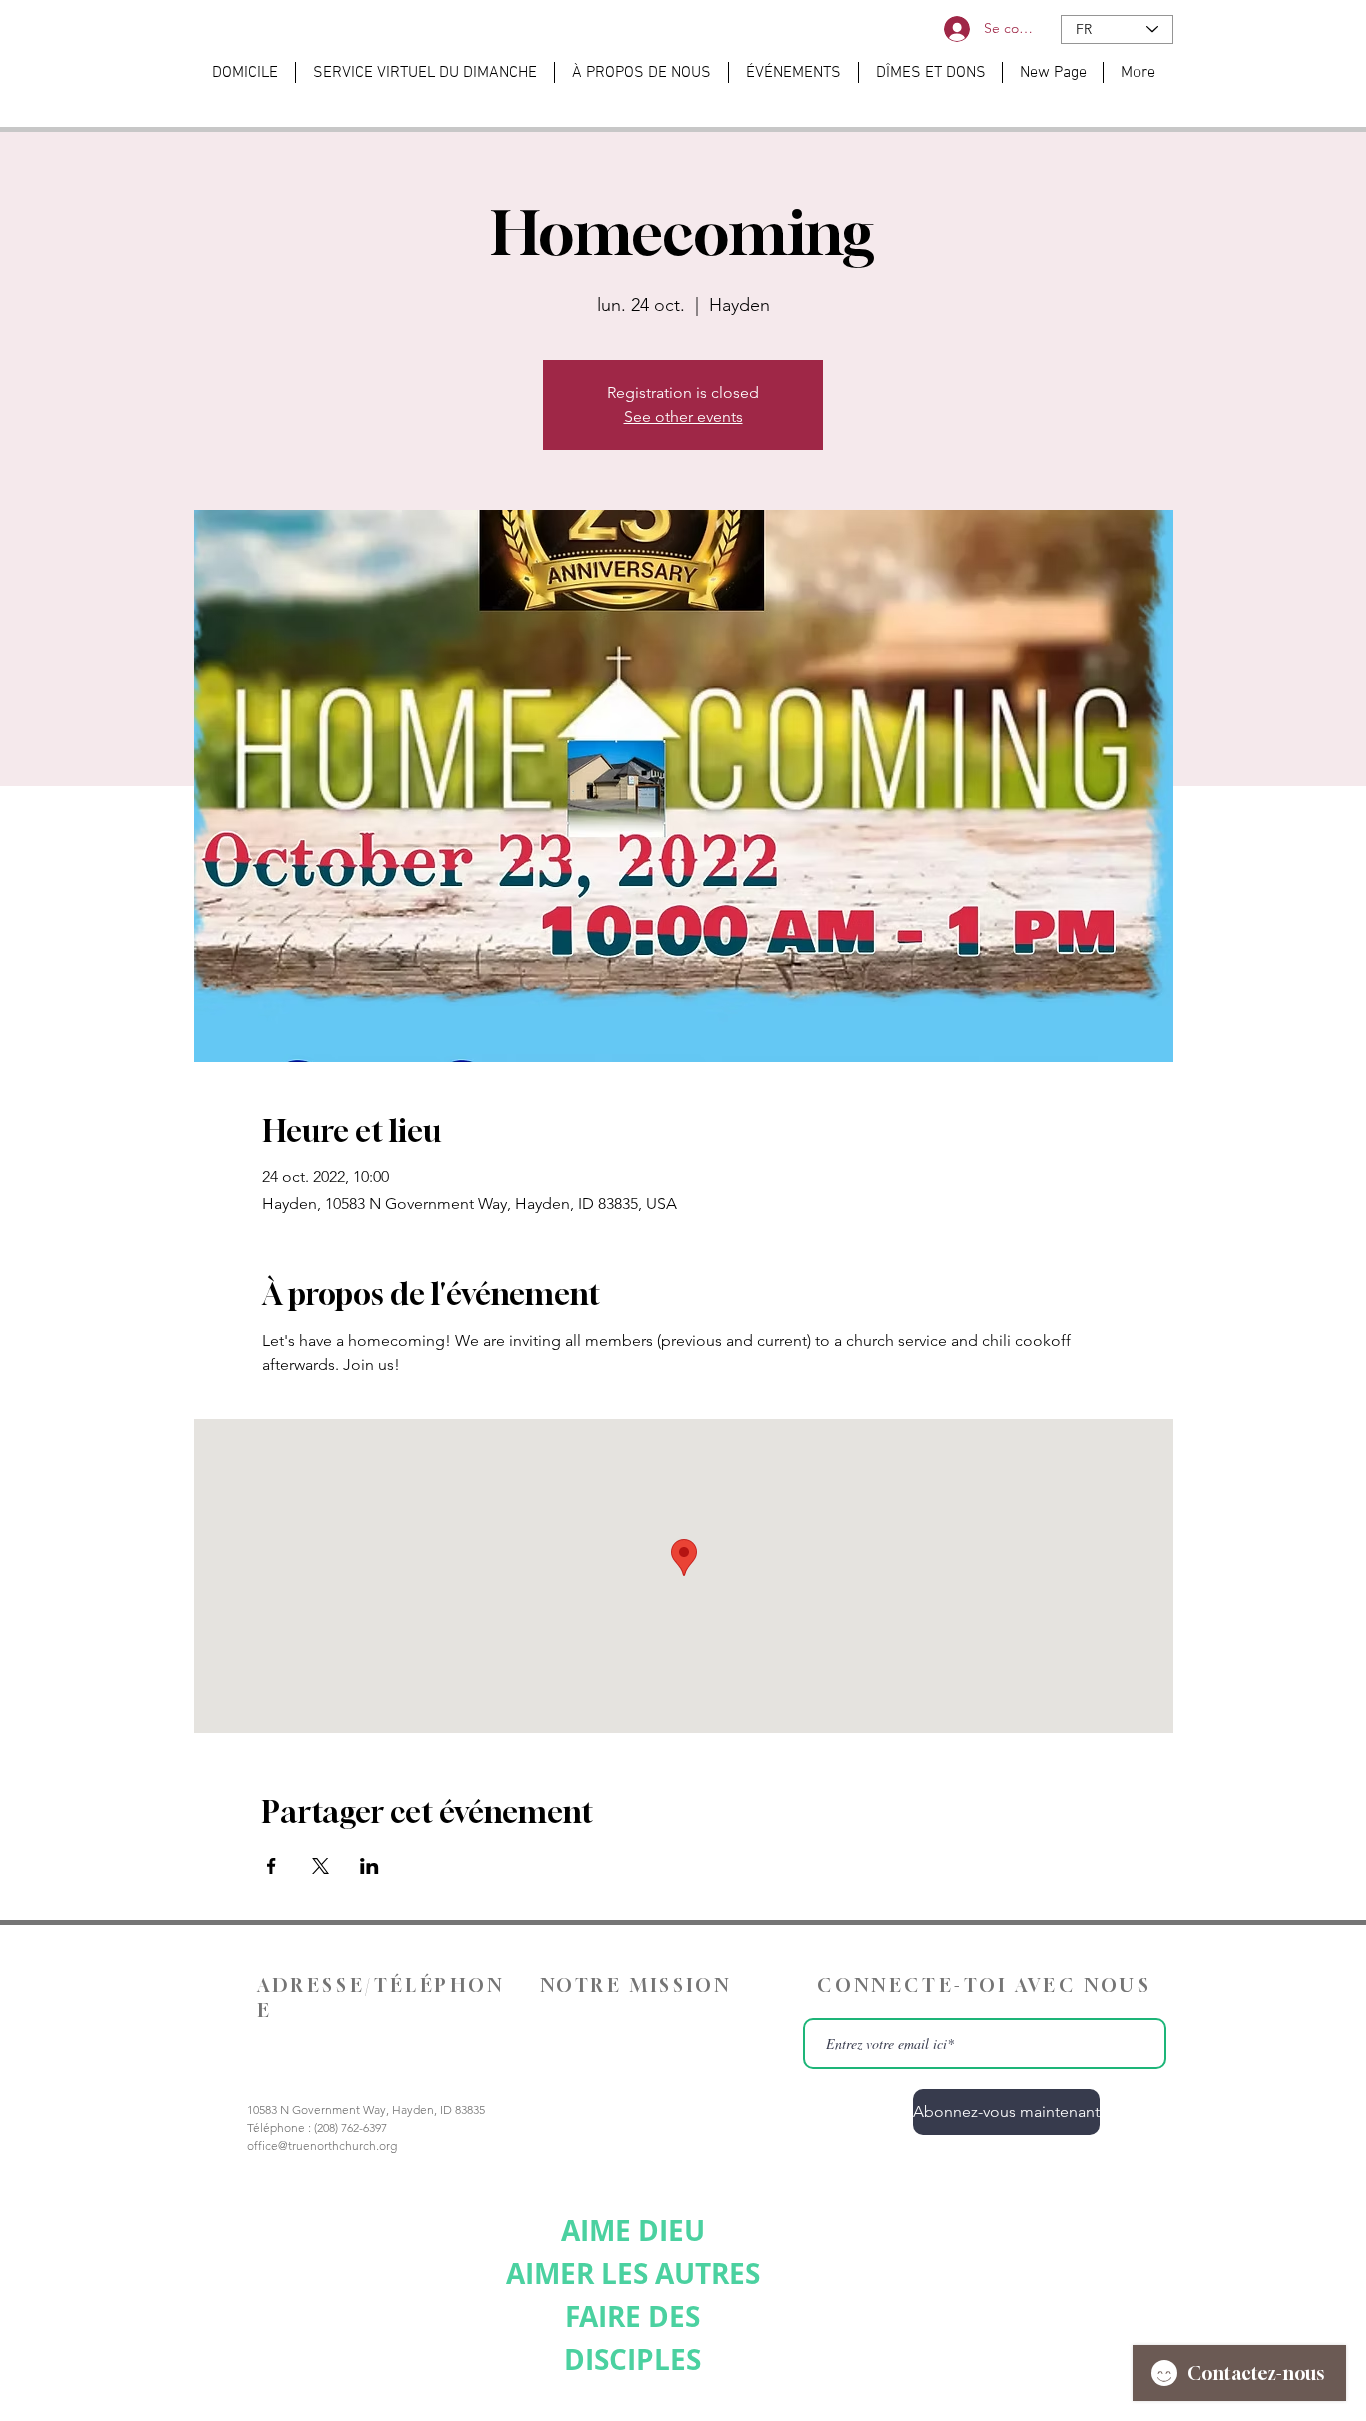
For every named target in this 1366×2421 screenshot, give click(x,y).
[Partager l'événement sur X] (320, 1866)
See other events (683, 416)
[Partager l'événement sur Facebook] (271, 1866)
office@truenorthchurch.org (322, 2145)
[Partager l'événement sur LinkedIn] (369, 1866)
